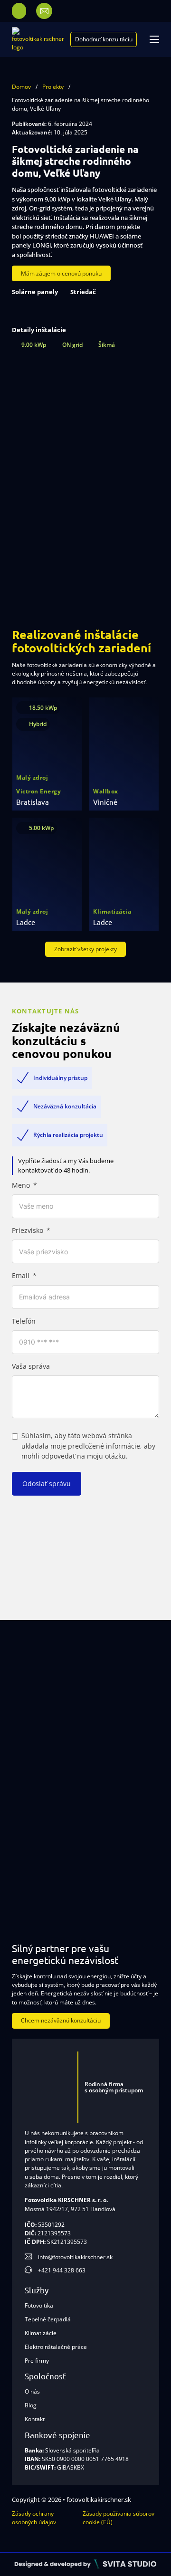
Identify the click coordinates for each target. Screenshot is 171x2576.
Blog (31, 2405)
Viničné (105, 802)
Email (21, 1276)
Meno (21, 1185)
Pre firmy (37, 2361)
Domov (21, 87)
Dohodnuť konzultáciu (104, 39)
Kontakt (35, 2419)
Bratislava (33, 802)
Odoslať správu (47, 1484)
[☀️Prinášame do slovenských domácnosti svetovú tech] (128, 1804)
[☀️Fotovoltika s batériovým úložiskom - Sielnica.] (43, 1733)
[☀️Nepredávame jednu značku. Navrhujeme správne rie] (128, 1661)
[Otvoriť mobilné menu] (154, 39)
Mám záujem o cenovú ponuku (61, 273)
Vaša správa (31, 1366)
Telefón (24, 1321)
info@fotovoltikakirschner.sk (75, 2257)
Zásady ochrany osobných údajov (34, 2518)
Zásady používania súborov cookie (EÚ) (119, 2518)
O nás (32, 2391)
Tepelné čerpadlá (48, 2319)
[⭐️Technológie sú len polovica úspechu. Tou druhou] (43, 1804)
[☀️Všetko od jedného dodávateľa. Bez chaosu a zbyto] (128, 1733)
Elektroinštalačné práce (56, 2347)
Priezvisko (28, 1231)
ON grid (72, 345)
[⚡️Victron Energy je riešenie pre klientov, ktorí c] (128, 1875)
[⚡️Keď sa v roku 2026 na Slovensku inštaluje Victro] (43, 1661)
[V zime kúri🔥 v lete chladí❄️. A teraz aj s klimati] (43, 1875)
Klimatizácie (41, 2333)
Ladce (26, 922)
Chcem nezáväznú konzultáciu (61, 2020)
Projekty (53, 87)
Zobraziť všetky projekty (85, 949)
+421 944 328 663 (62, 2270)
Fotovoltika (39, 2305)
